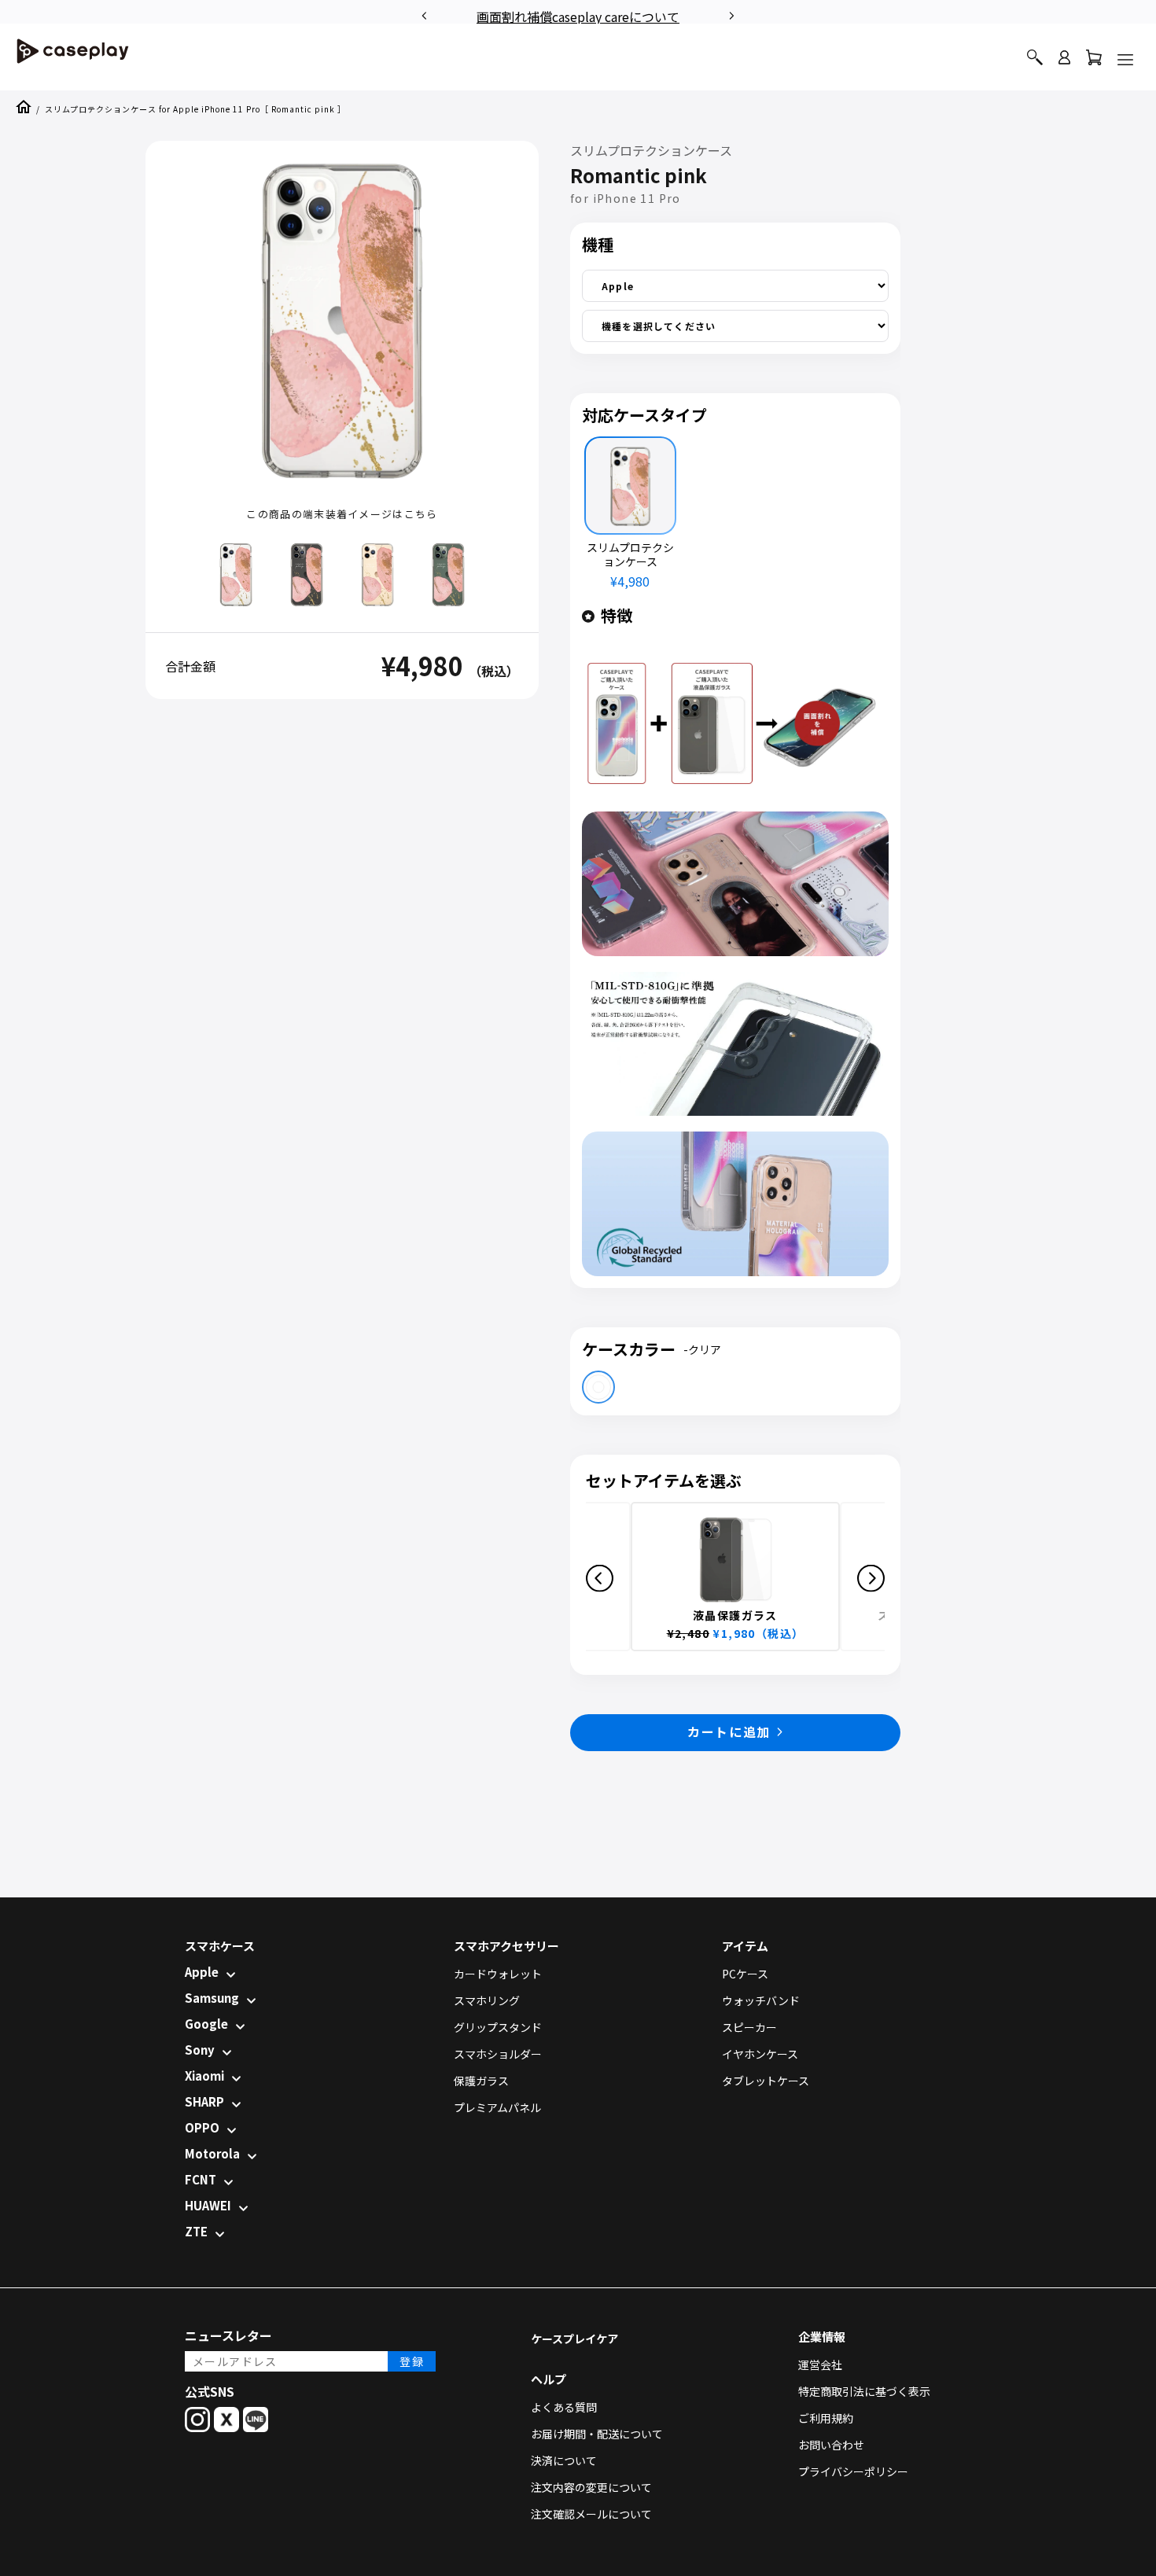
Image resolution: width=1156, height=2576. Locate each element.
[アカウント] (1064, 64)
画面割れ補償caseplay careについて (578, 17)
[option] (578, 14)
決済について (564, 2460)
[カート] (1094, 61)
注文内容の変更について (591, 2487)
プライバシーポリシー (853, 2471)
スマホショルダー (498, 2054)
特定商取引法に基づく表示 (864, 2391)
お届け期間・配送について (597, 2434)
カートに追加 (729, 1731)
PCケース (745, 1974)
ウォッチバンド (761, 2000)
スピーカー (749, 2027)
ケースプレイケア (574, 2339)
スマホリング (487, 2000)
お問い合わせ (831, 2445)
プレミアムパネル (497, 2107)
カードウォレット (498, 1974)
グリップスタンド (498, 2027)
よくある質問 (564, 2407)
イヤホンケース (760, 2054)
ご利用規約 (826, 2418)
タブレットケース (766, 2081)
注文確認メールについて (591, 2514)
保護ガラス (481, 2081)
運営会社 (820, 2364)
